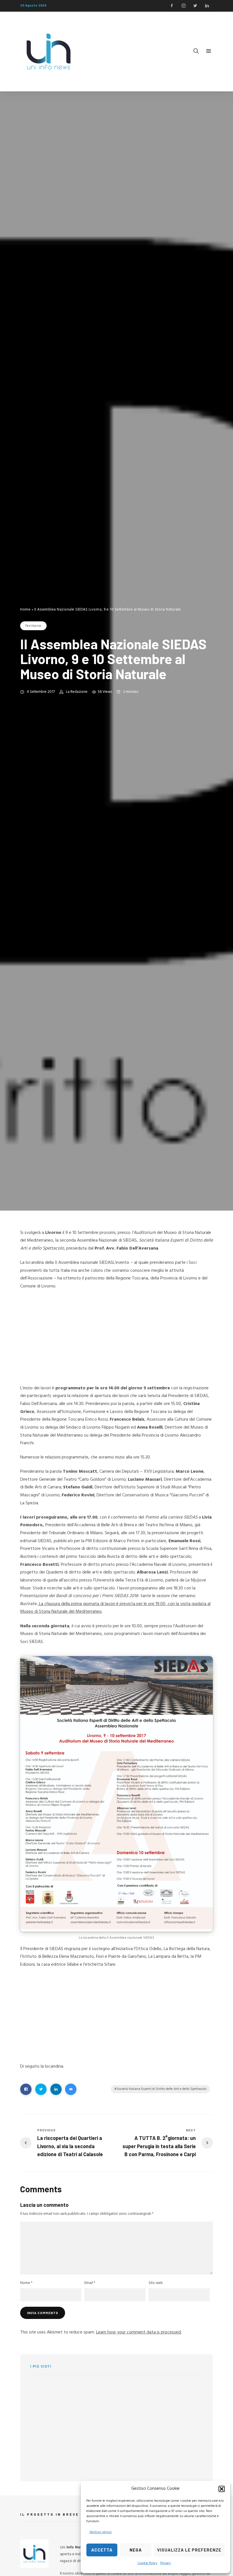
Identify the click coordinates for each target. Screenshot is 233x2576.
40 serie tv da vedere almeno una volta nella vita (83, 2390)
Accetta (102, 2550)
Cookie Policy (147, 2563)
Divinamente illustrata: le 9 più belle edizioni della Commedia (84, 2455)
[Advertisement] (116, 1337)
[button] (222, 2489)
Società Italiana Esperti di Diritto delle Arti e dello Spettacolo (162, 2089)
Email (90, 2283)
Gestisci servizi (100, 2532)
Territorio (33, 626)
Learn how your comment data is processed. (139, 2332)
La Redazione (77, 692)
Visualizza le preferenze (189, 2550)
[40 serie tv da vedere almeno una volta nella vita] (40, 2395)
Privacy (166, 2563)
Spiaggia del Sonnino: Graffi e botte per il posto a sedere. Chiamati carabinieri (85, 2423)
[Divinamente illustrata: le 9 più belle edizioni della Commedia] (40, 2458)
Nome (26, 2283)
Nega (136, 2550)
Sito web (156, 2283)
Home (25, 610)
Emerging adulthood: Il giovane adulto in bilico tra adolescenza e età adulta (172, 2421)
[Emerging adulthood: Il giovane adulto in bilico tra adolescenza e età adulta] (129, 2416)
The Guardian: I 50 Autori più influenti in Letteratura (173, 2390)
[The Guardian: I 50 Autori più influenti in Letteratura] (129, 2391)
